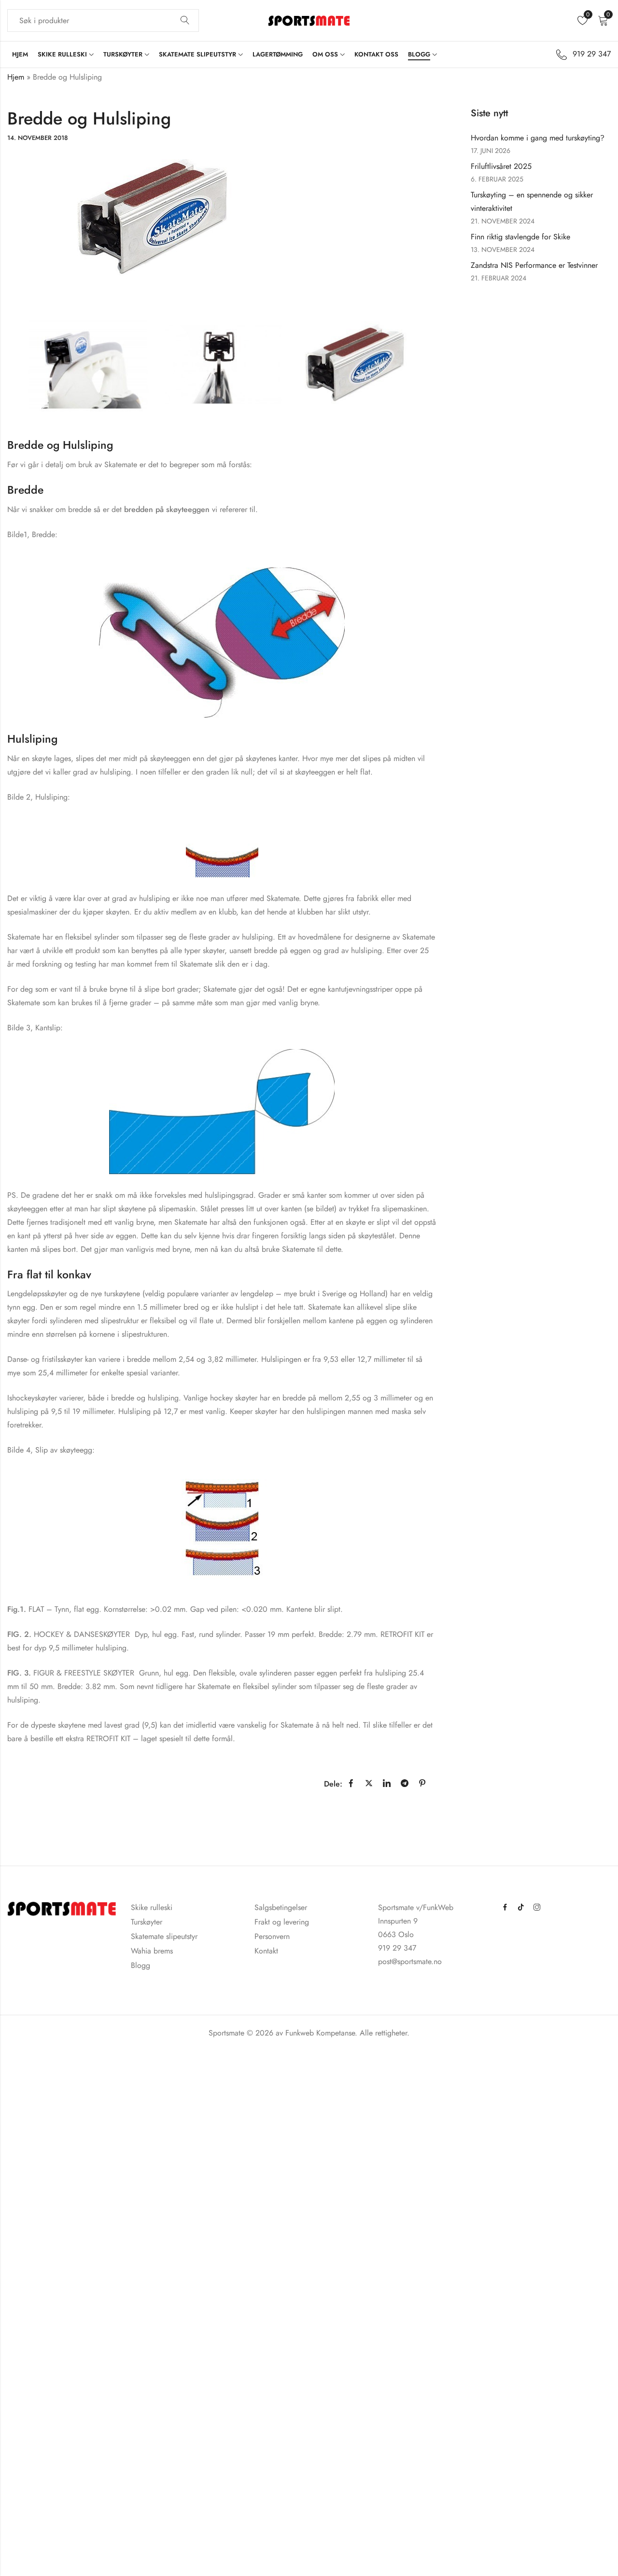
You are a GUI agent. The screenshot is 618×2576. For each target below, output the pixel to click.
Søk (185, 21)
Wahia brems (152, 1951)
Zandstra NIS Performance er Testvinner (534, 265)
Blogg (140, 1965)
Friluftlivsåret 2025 (501, 166)
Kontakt (266, 1951)
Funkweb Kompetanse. (323, 2033)
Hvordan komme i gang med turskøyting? (538, 138)
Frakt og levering (282, 1922)
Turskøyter (147, 1922)
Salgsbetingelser (281, 1907)
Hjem (16, 77)
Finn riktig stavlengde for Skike (520, 237)
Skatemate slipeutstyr (164, 1936)
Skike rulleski (152, 1907)
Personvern (272, 1936)
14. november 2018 (38, 138)
